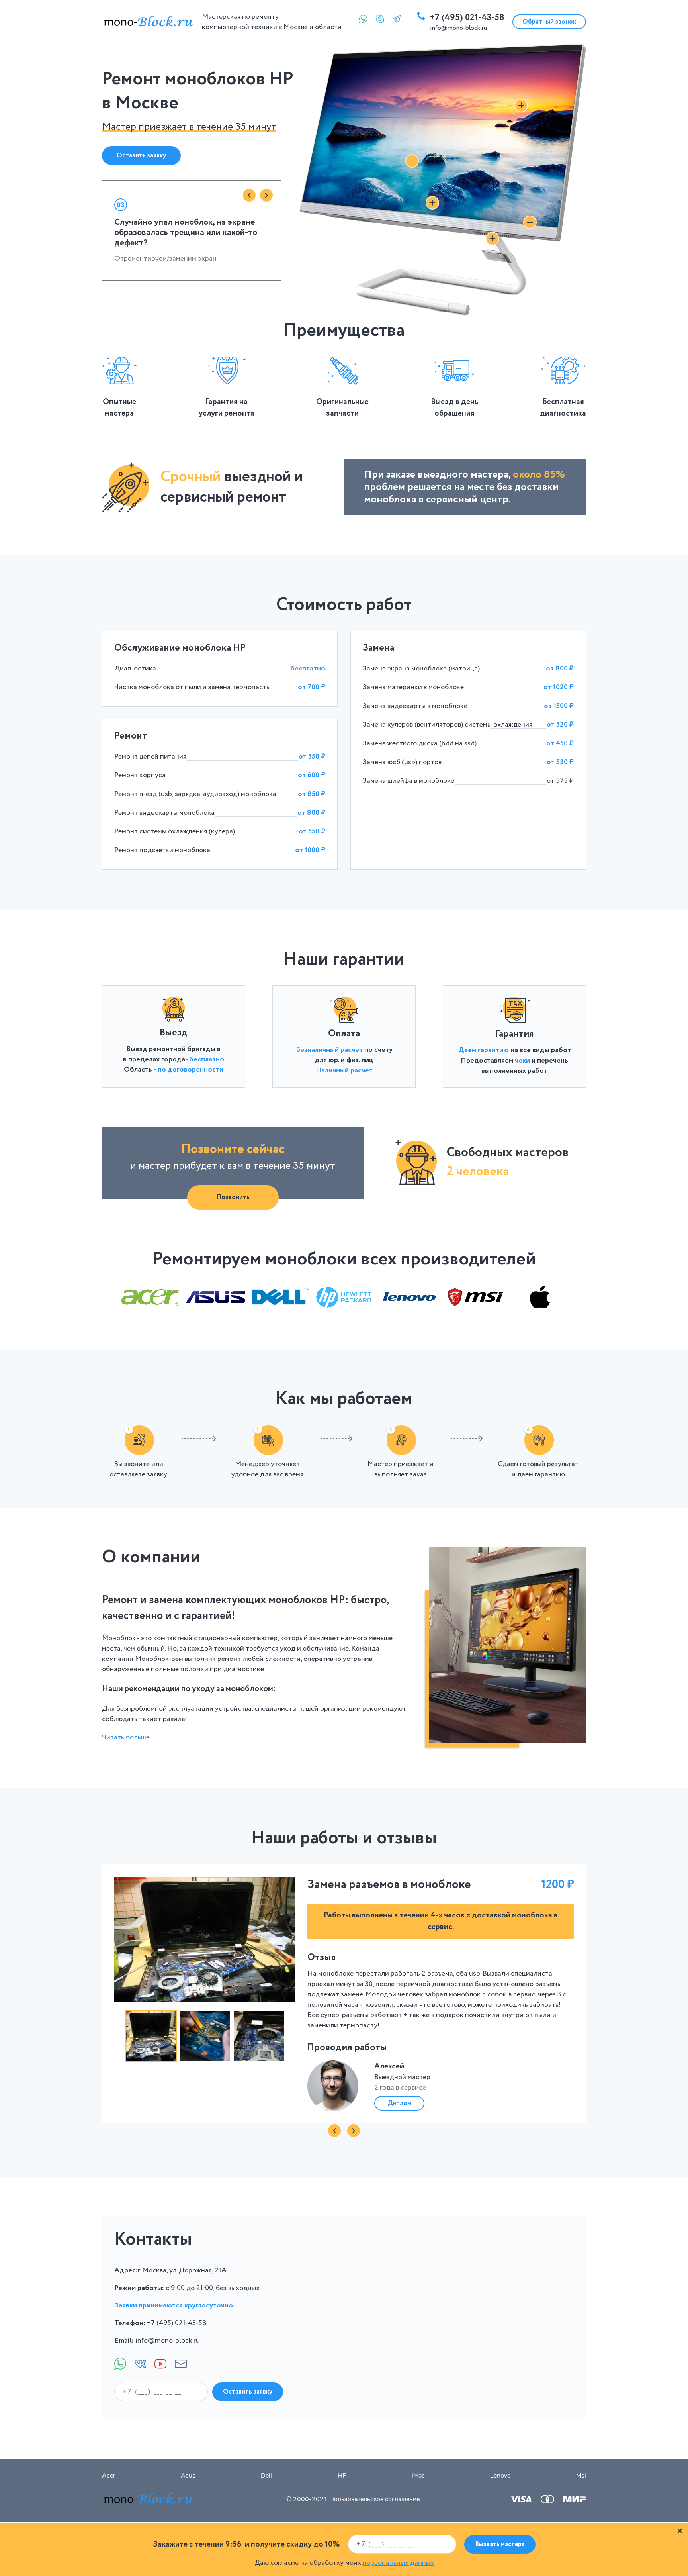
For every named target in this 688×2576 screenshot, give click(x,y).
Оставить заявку (141, 156)
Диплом (399, 2103)
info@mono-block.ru (458, 28)
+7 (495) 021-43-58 (467, 18)
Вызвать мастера (500, 2544)
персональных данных (398, 2563)
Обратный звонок (549, 22)
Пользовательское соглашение (374, 2499)
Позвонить (233, 1197)
